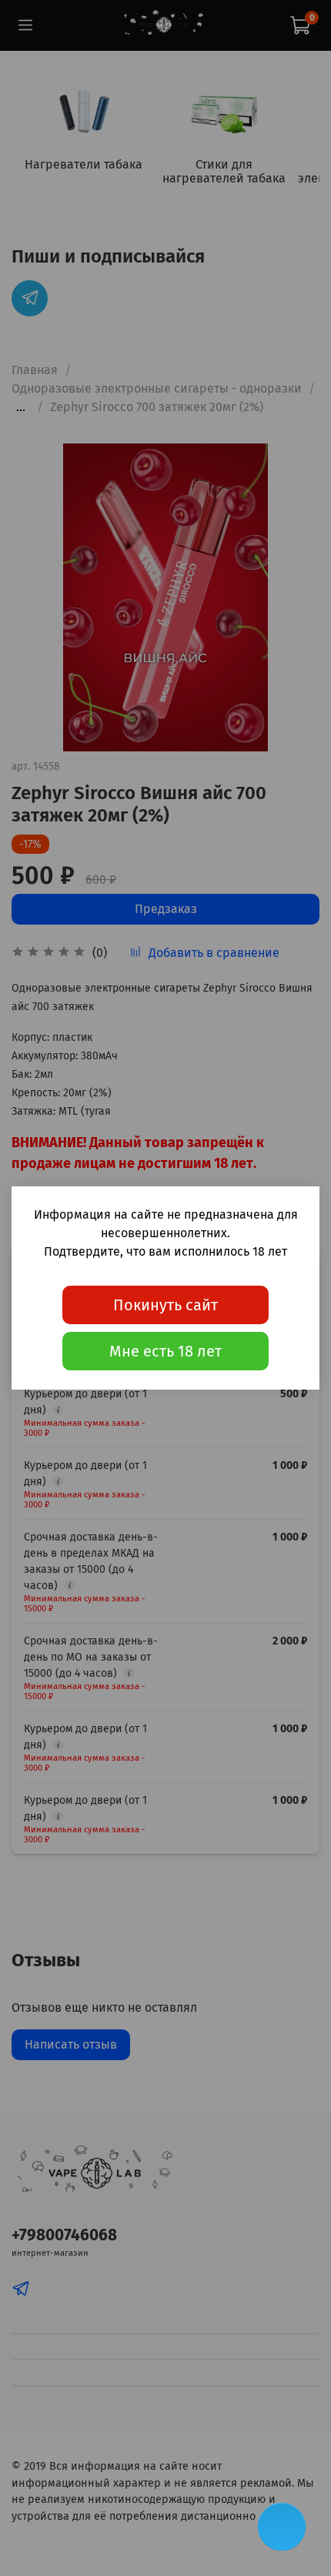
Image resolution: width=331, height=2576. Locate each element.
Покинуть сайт (165, 1305)
